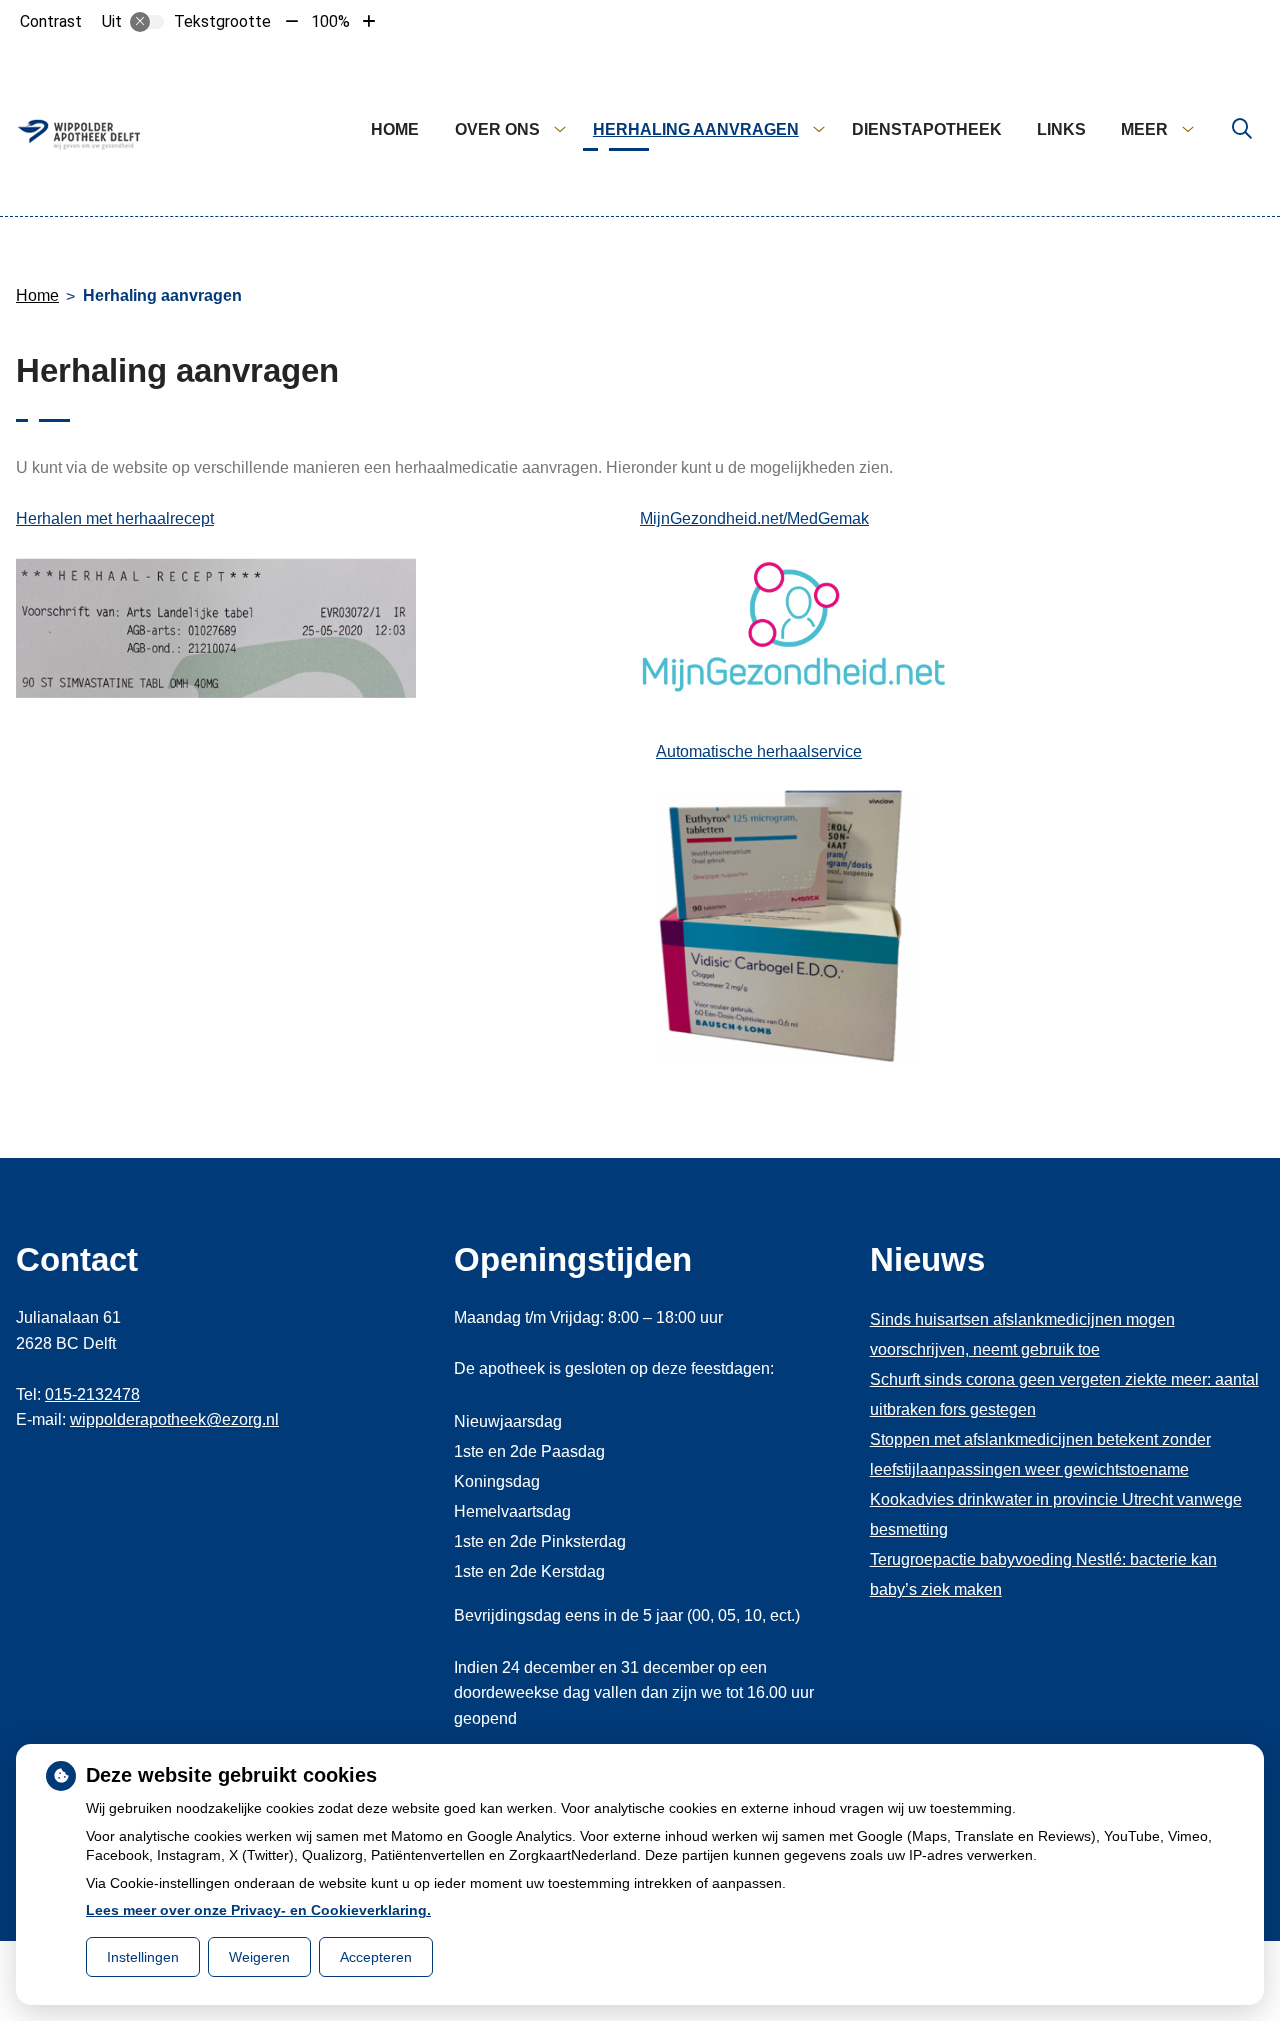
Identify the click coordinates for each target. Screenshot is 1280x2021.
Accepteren (376, 1957)
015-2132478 (92, 1394)
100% (330, 21)
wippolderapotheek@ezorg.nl (174, 1419)
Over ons (497, 129)
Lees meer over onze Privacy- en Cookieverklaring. (258, 1910)
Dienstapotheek (927, 129)
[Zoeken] (1242, 130)
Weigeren (259, 1957)
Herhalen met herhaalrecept (115, 518)
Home (395, 129)
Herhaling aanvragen (696, 129)
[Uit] (147, 22)
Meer (1144, 129)
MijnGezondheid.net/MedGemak (754, 518)
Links (1061, 129)
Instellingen (143, 1957)
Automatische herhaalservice (759, 751)
